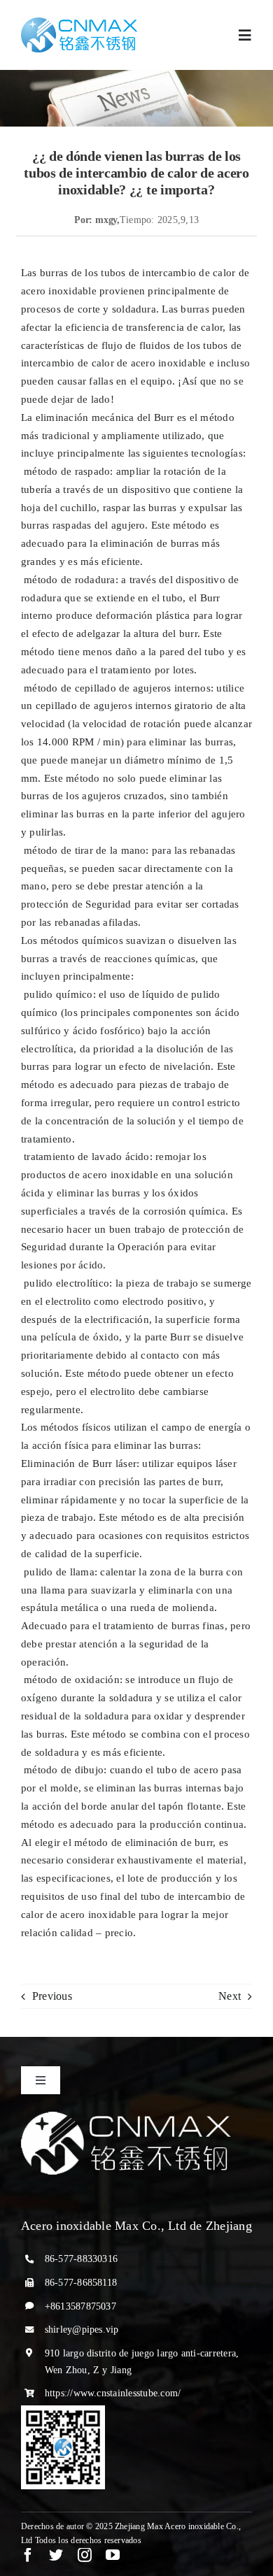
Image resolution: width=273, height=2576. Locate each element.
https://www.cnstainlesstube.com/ (113, 2393)
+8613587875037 (80, 2306)
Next (230, 1996)
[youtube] (113, 2555)
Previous (52, 1996)
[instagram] (85, 2555)
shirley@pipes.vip (82, 2330)
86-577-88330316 (82, 2259)
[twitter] (56, 2555)
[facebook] (28, 2555)
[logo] (79, 23)
